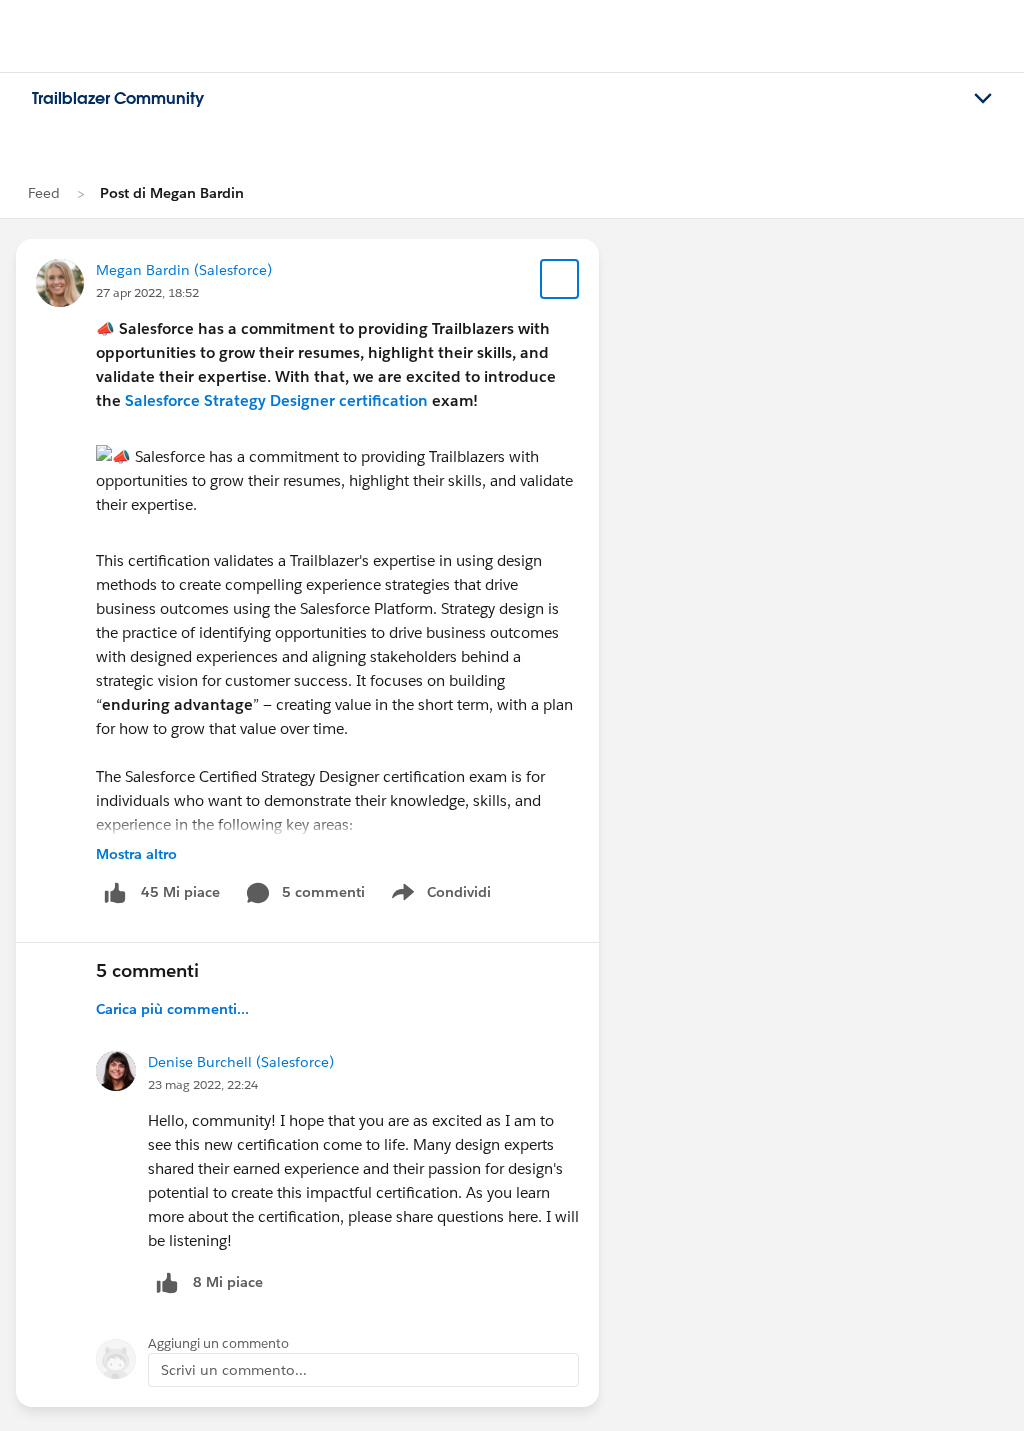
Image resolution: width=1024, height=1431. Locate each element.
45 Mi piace (180, 892)
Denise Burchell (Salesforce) (241, 1062)
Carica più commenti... (172, 1009)
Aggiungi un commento (218, 1343)
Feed (44, 193)
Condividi (451, 896)
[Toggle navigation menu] (983, 99)
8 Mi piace (228, 1282)
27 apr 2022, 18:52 (147, 292)
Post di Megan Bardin (172, 193)
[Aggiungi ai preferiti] (560, 279)
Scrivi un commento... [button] (234, 1370)
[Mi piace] (115, 892)
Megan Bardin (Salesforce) (184, 270)
